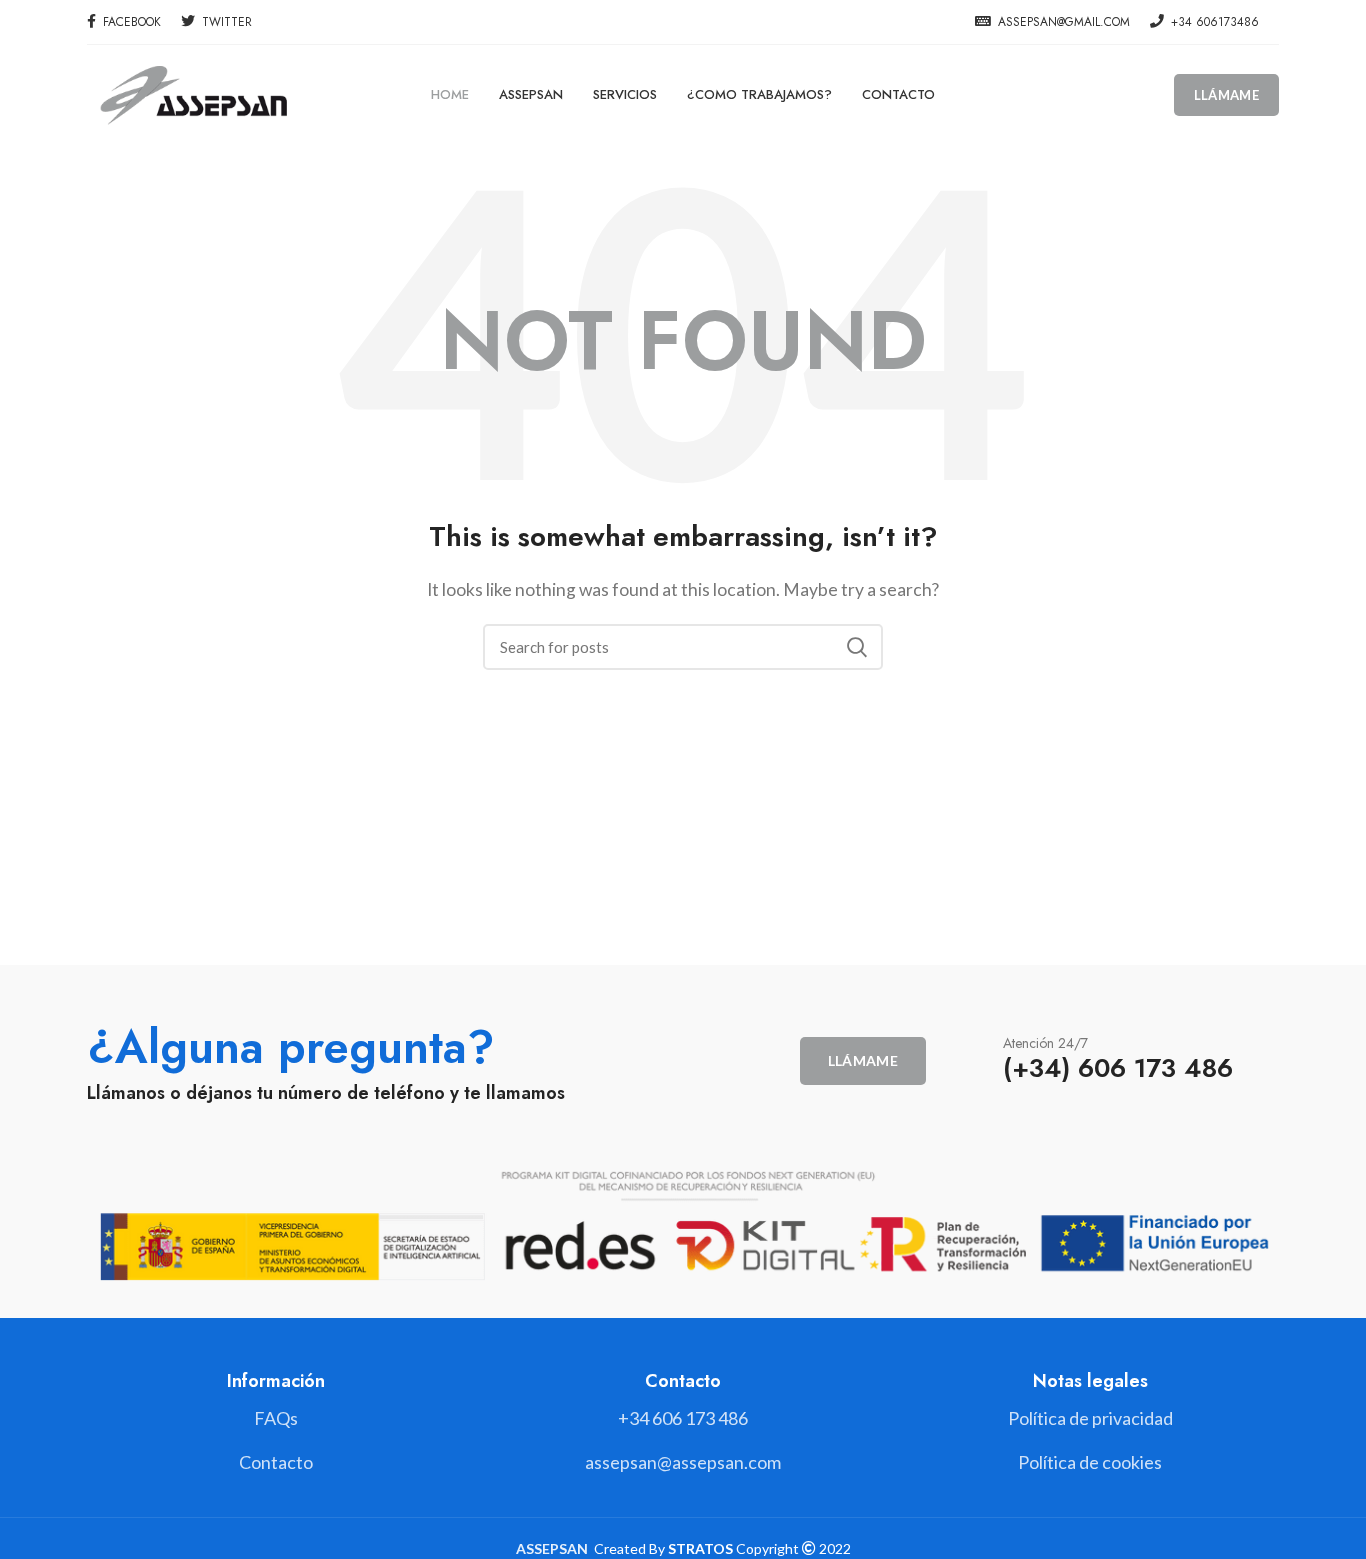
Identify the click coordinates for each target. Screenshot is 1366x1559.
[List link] (682, 1418)
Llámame (1226, 95)
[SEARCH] (856, 647)
